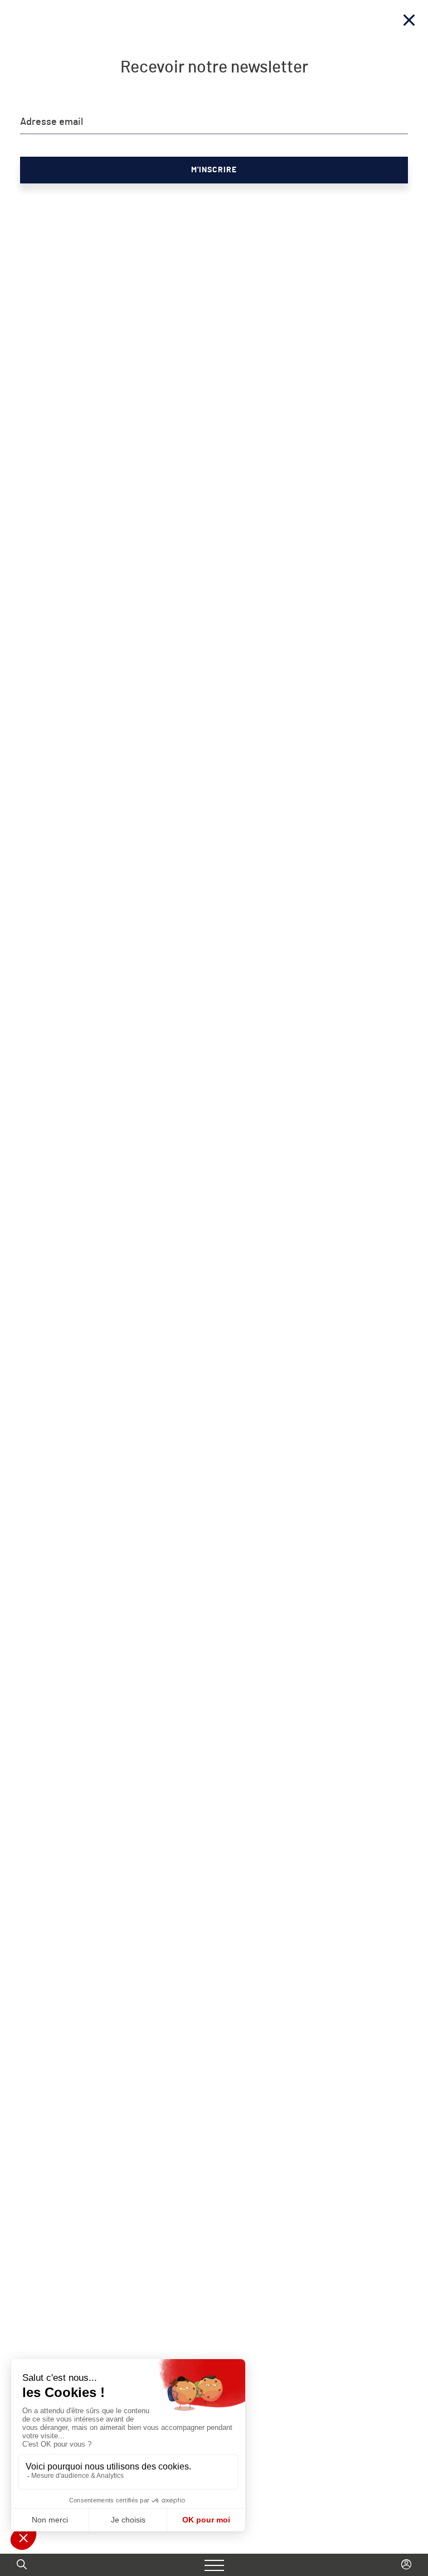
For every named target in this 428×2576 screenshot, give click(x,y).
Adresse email (52, 122)
